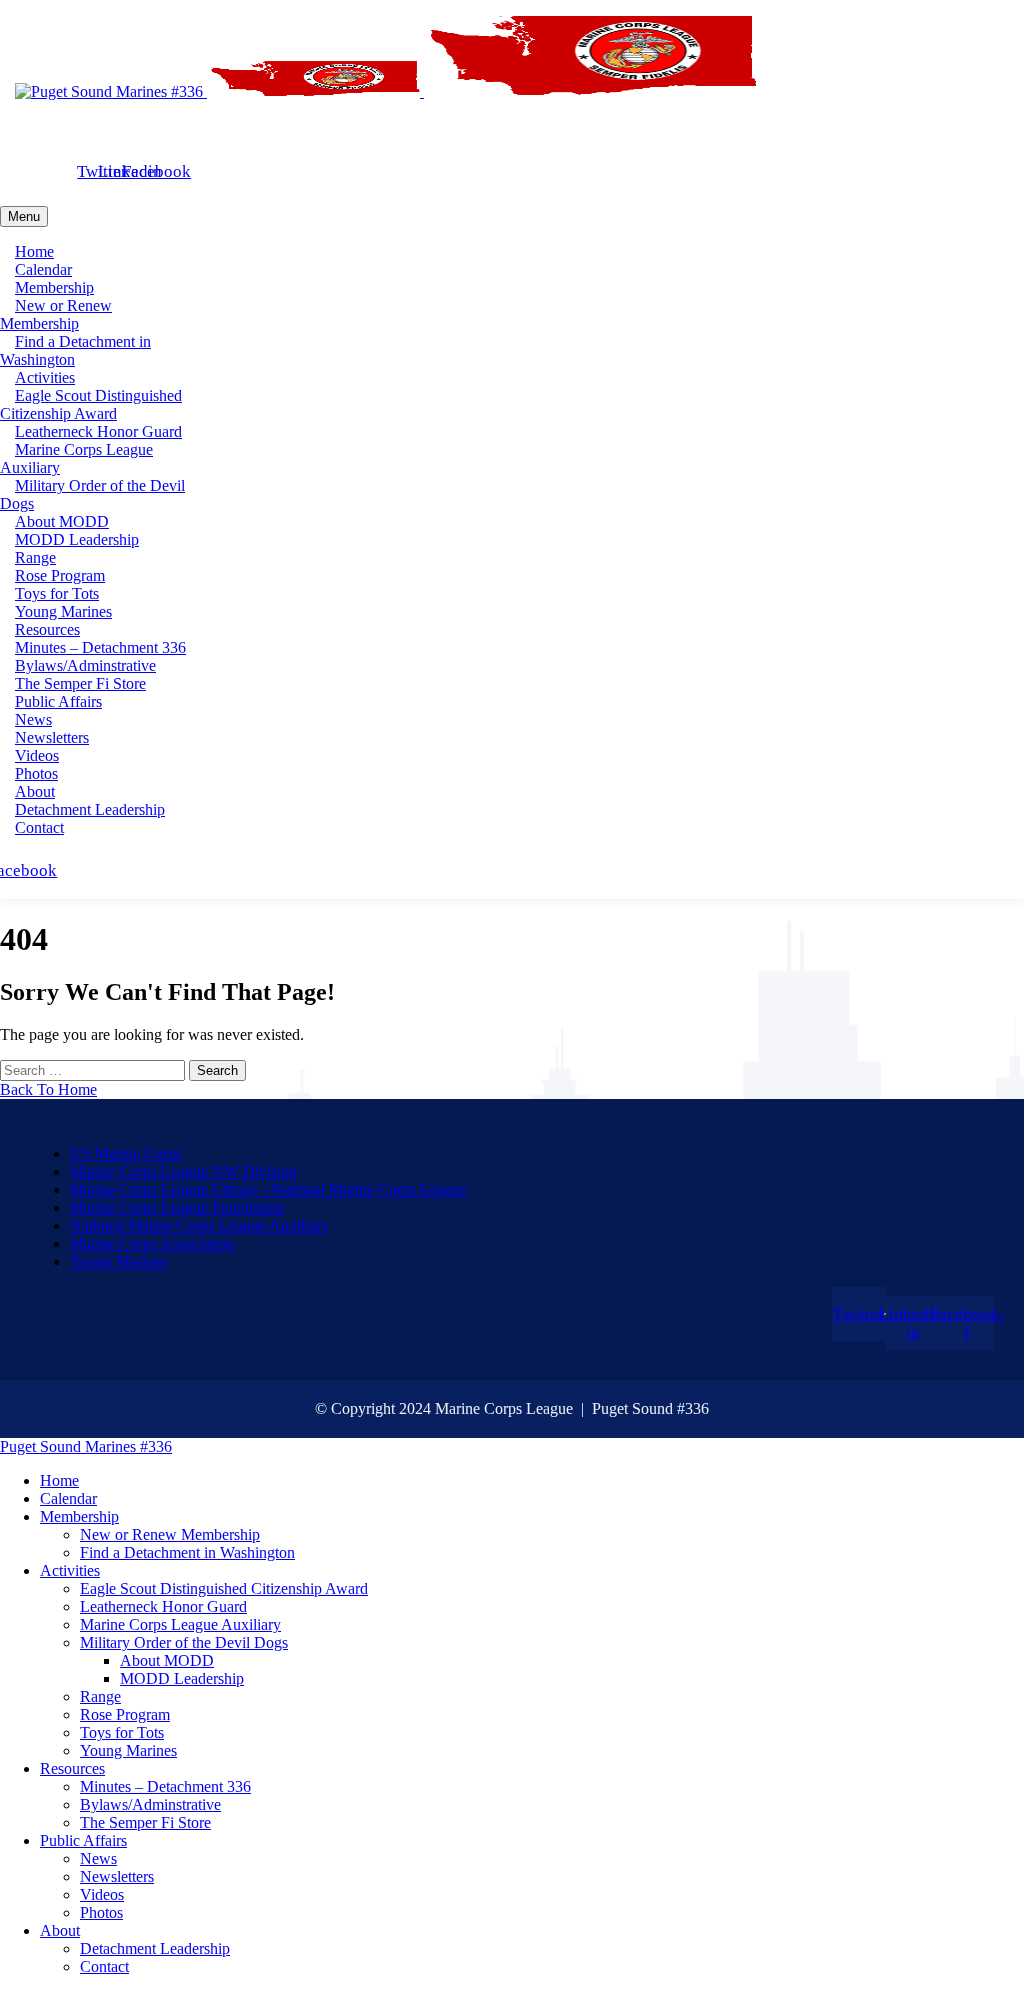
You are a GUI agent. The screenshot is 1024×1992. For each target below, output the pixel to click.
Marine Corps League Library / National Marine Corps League (268, 1189)
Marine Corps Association (152, 1243)
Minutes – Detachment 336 (100, 647)
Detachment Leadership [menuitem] (155, 1948)
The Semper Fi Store (80, 683)
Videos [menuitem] (102, 1894)
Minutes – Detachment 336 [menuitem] (165, 1786)
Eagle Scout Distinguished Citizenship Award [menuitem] (224, 1588)
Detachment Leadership (90, 809)
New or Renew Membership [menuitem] (170, 1534)
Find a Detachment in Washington (75, 350)
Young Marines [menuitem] (128, 1750)
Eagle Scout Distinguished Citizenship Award (91, 404)
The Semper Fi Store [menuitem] (145, 1822)
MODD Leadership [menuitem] (182, 1678)
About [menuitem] (60, 1930)
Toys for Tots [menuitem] (122, 1732)
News (33, 719)
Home (34, 251)
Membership (54, 287)
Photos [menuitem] (101, 1912)
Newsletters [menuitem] (117, 1876)
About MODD (62, 521)
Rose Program (60, 575)
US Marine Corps (126, 1153)
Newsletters (52, 737)
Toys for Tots (57, 593)
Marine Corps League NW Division (183, 1171)
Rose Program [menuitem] (125, 1714)
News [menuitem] (98, 1858)
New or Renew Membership (56, 314)
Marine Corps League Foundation (177, 1207)
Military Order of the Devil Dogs (92, 494)
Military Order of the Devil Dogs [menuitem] (184, 1642)
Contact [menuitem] (104, 1966)
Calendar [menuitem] (68, 1498)
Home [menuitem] (59, 1480)
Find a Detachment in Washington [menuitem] (187, 1552)
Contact (39, 827)
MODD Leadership (77, 539)
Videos (37, 755)
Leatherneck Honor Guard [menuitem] (163, 1606)
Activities (45, 377)
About (35, 791)
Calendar (43, 269)
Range (35, 557)
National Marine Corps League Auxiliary (199, 1225)
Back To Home (48, 1089)
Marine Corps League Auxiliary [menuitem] (180, 1624)
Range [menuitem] (100, 1696)
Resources (47, 629)
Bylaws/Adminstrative (85, 665)
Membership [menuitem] (79, 1516)
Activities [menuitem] (70, 1570)
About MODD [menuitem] (167, 1660)
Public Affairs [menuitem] (83, 1840)
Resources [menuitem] (72, 1768)
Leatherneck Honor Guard (98, 431)
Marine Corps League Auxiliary (76, 458)
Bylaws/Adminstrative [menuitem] (150, 1804)
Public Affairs (58, 701)
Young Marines (63, 611)
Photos (36, 773)
